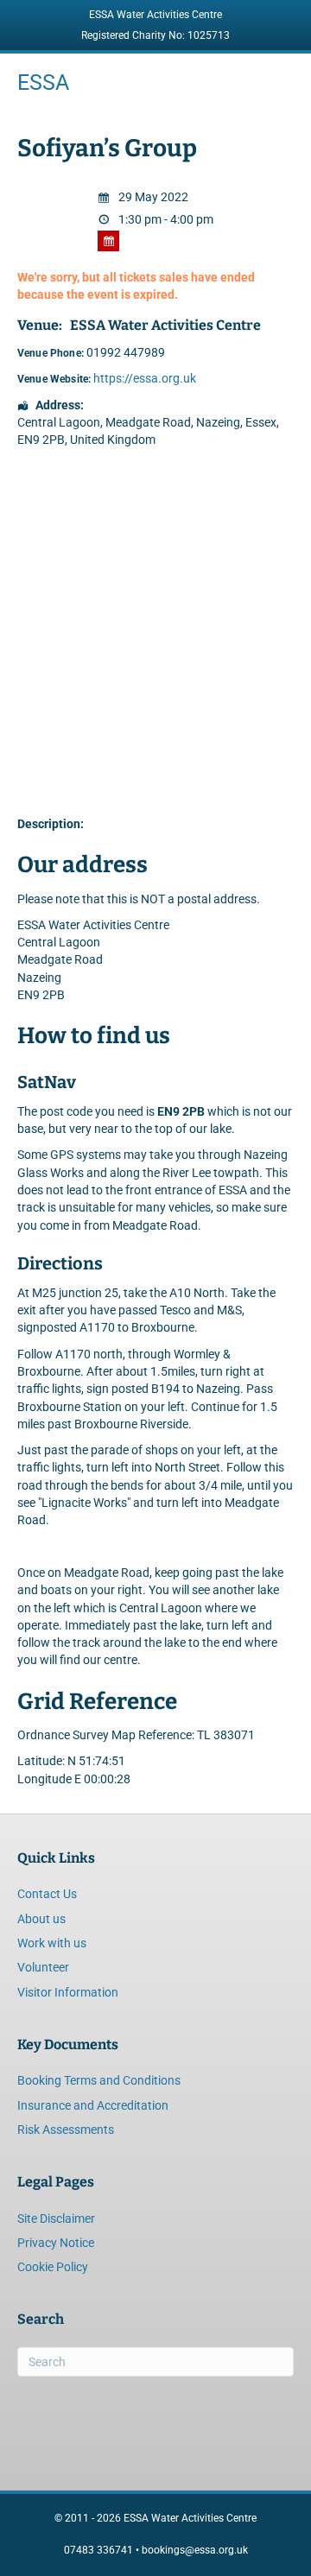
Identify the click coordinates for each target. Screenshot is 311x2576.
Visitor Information (68, 1992)
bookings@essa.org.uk (195, 2550)
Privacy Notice (56, 2243)
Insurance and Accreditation (93, 2105)
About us (41, 1919)
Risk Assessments (66, 2130)
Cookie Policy (53, 2267)
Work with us (52, 1943)
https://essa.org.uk (145, 378)
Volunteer (43, 1967)
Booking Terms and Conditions (99, 2080)
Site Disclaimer (56, 2218)
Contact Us (47, 1894)
